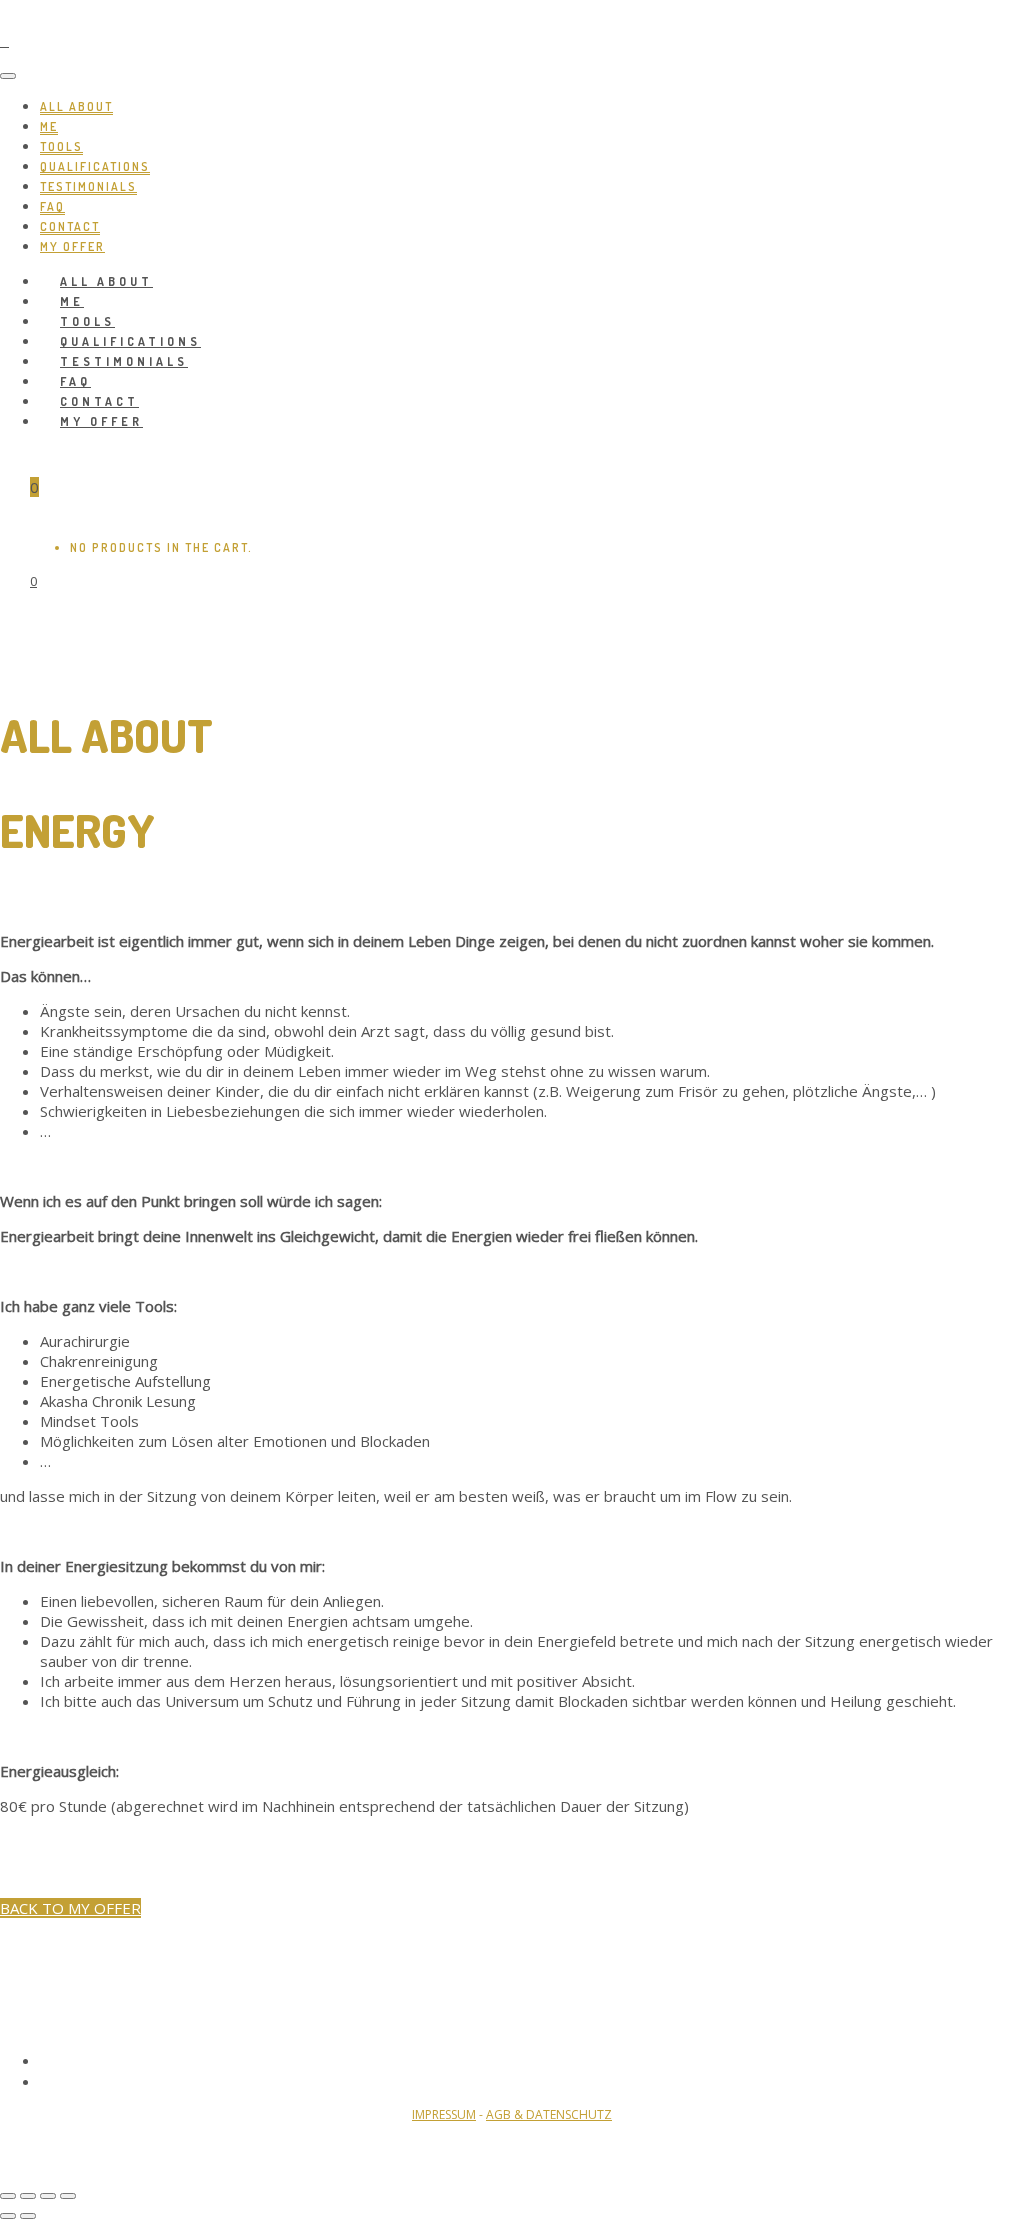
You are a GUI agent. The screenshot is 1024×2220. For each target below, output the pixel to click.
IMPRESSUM (444, 2114)
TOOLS (61, 146)
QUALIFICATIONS (95, 166)
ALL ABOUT (76, 106)
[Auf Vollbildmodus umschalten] (48, 2196)
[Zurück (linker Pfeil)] (8, 2216)
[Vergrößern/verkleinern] (68, 2196)
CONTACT (70, 226)
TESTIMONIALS (88, 186)
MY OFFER (101, 421)
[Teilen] (28, 2196)
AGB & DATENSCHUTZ (549, 2114)
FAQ (52, 206)
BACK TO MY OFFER (70, 1908)
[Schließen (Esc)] (8, 2196)
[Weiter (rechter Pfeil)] (28, 2216)
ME (49, 126)
